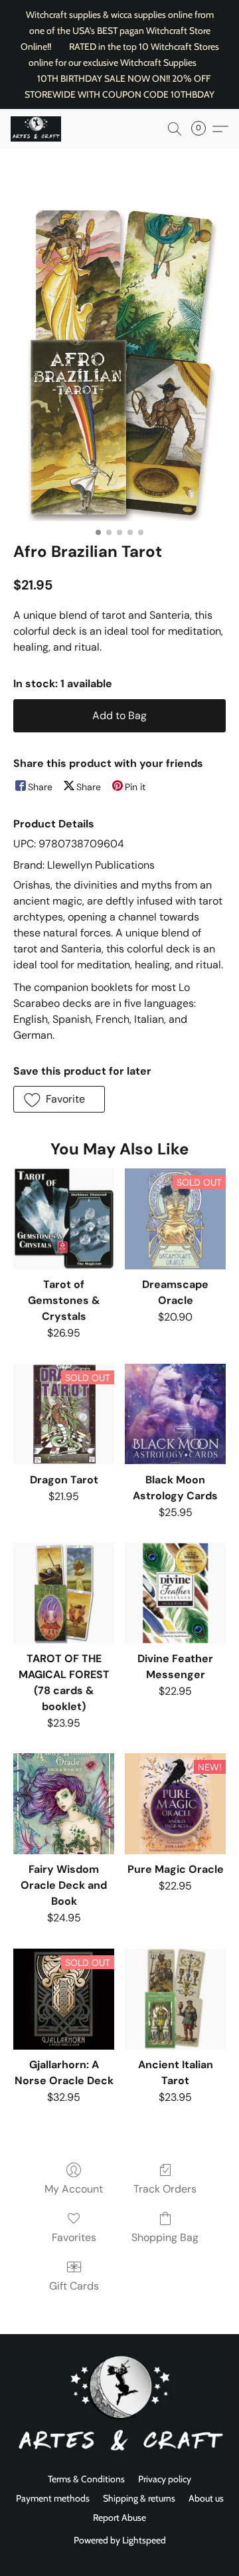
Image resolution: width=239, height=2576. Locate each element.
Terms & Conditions (86, 2479)
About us (206, 2498)
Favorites (74, 2237)
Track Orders (165, 2189)
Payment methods (53, 2498)
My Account (74, 2189)
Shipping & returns (139, 2498)
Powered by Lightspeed (120, 2540)
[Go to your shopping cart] (202, 129)
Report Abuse (119, 2518)
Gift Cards (74, 2286)
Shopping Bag (165, 2237)
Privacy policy (165, 2479)
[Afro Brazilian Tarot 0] (120, 362)
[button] (37, 129)
